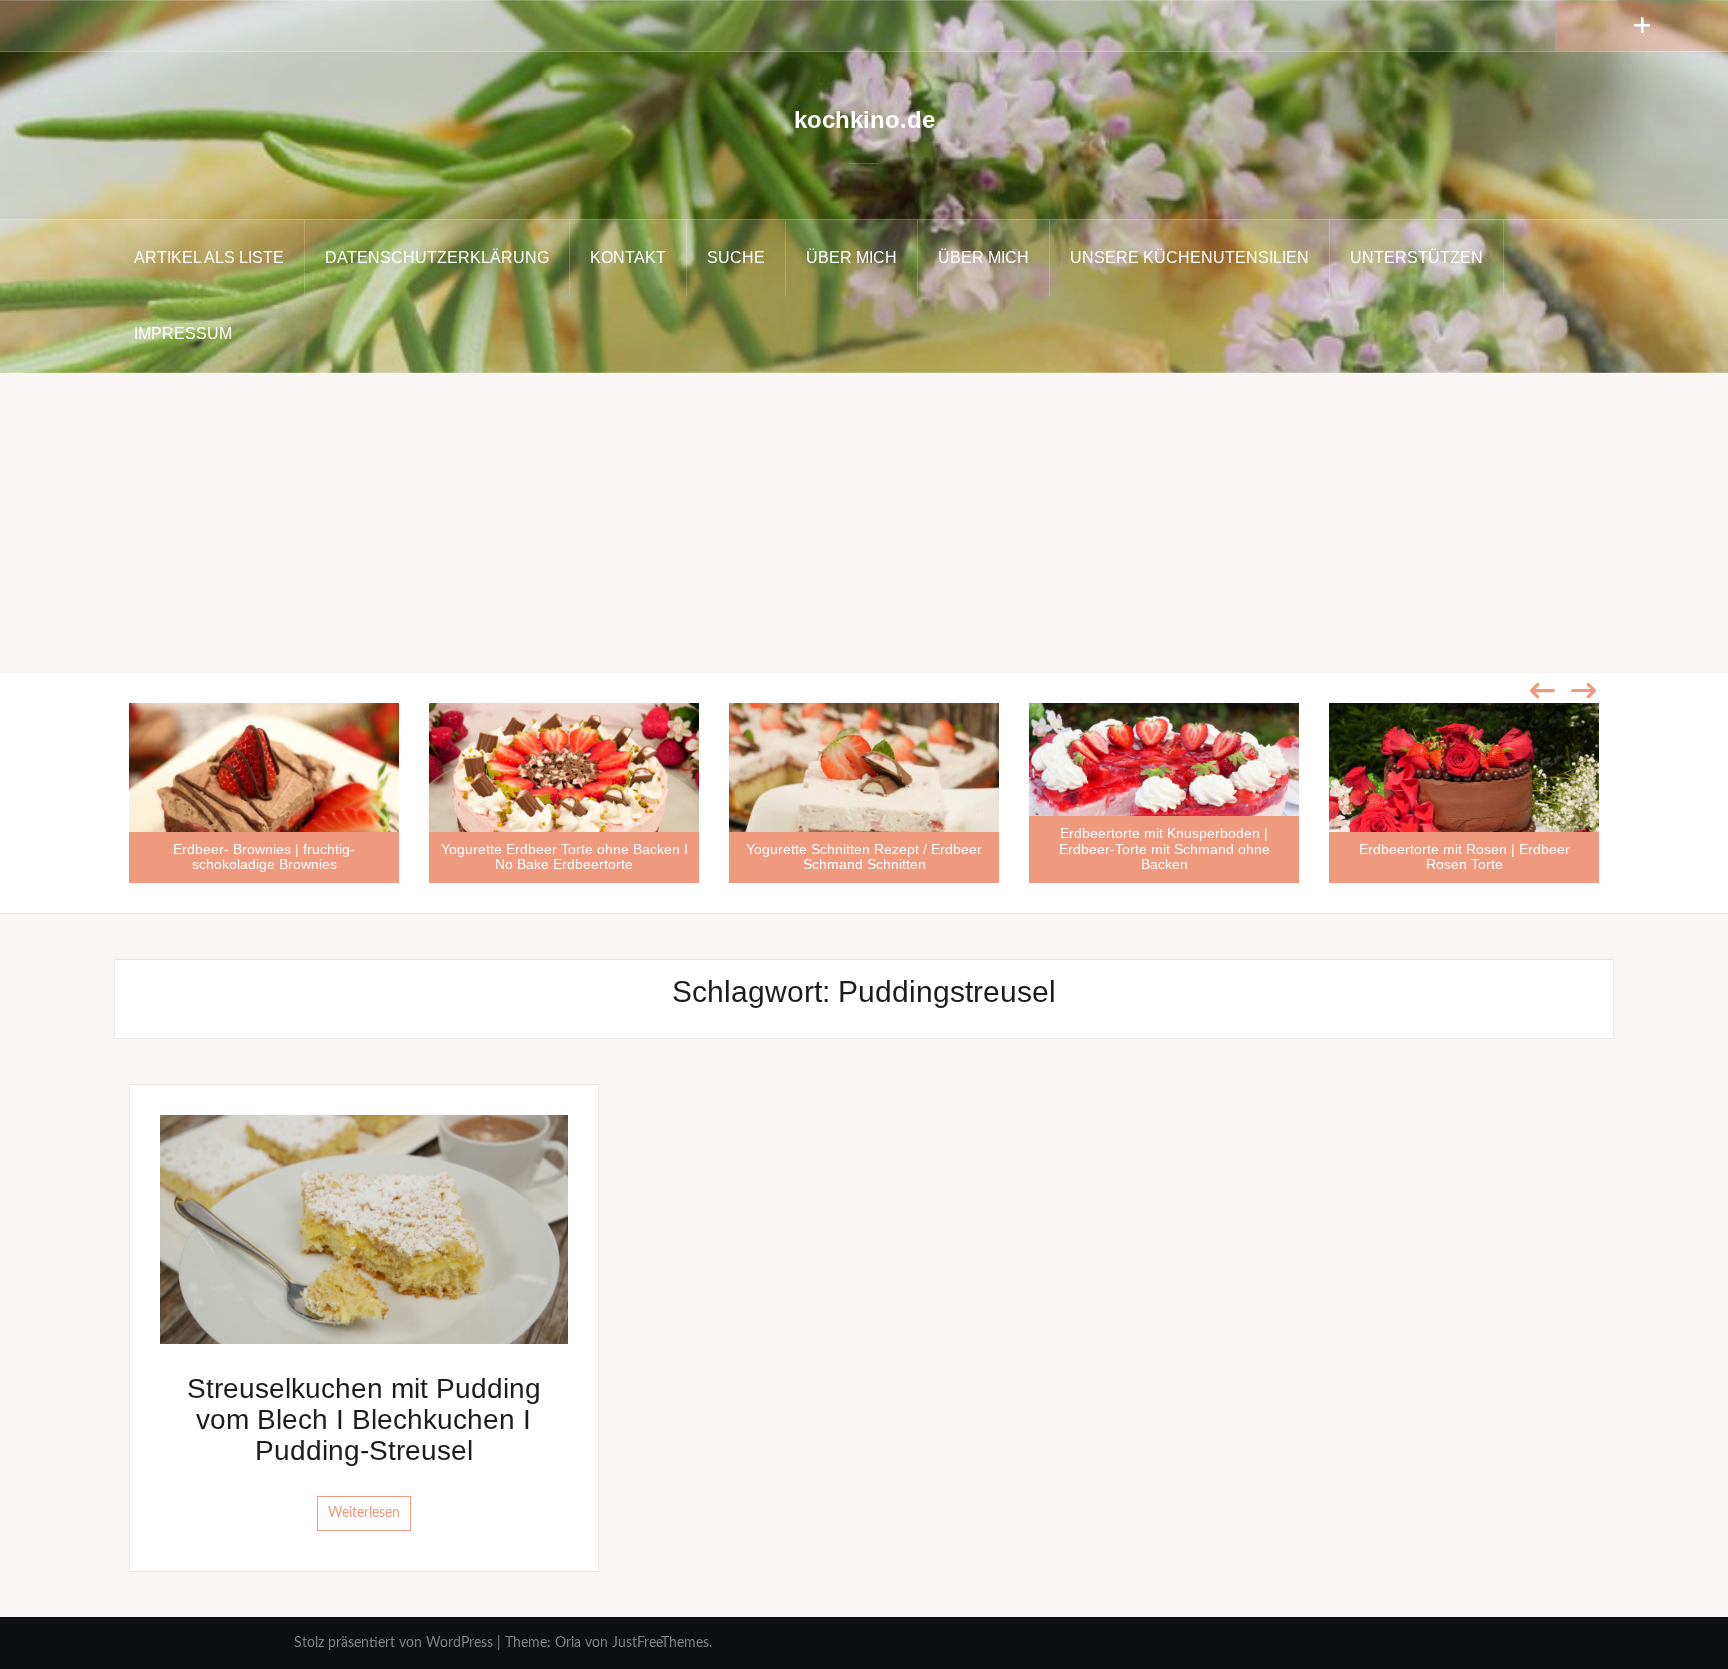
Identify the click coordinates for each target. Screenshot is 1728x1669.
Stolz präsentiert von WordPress (393, 1643)
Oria (568, 1643)
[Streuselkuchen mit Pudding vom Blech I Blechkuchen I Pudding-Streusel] (364, 1229)
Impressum (183, 333)
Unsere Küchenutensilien (1189, 257)
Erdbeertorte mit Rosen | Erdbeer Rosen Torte (1464, 856)
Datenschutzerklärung (437, 257)
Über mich (851, 257)
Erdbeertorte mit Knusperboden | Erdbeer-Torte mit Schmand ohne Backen (1164, 848)
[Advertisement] (864, 523)
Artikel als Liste (209, 257)
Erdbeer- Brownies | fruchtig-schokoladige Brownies (264, 856)
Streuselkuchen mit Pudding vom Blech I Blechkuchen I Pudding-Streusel (364, 1419)
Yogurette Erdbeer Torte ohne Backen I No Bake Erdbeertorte (564, 856)
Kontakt (628, 257)
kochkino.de (864, 119)
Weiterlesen (364, 1513)
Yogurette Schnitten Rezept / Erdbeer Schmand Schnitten (864, 856)
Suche (736, 257)
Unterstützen (1416, 257)
